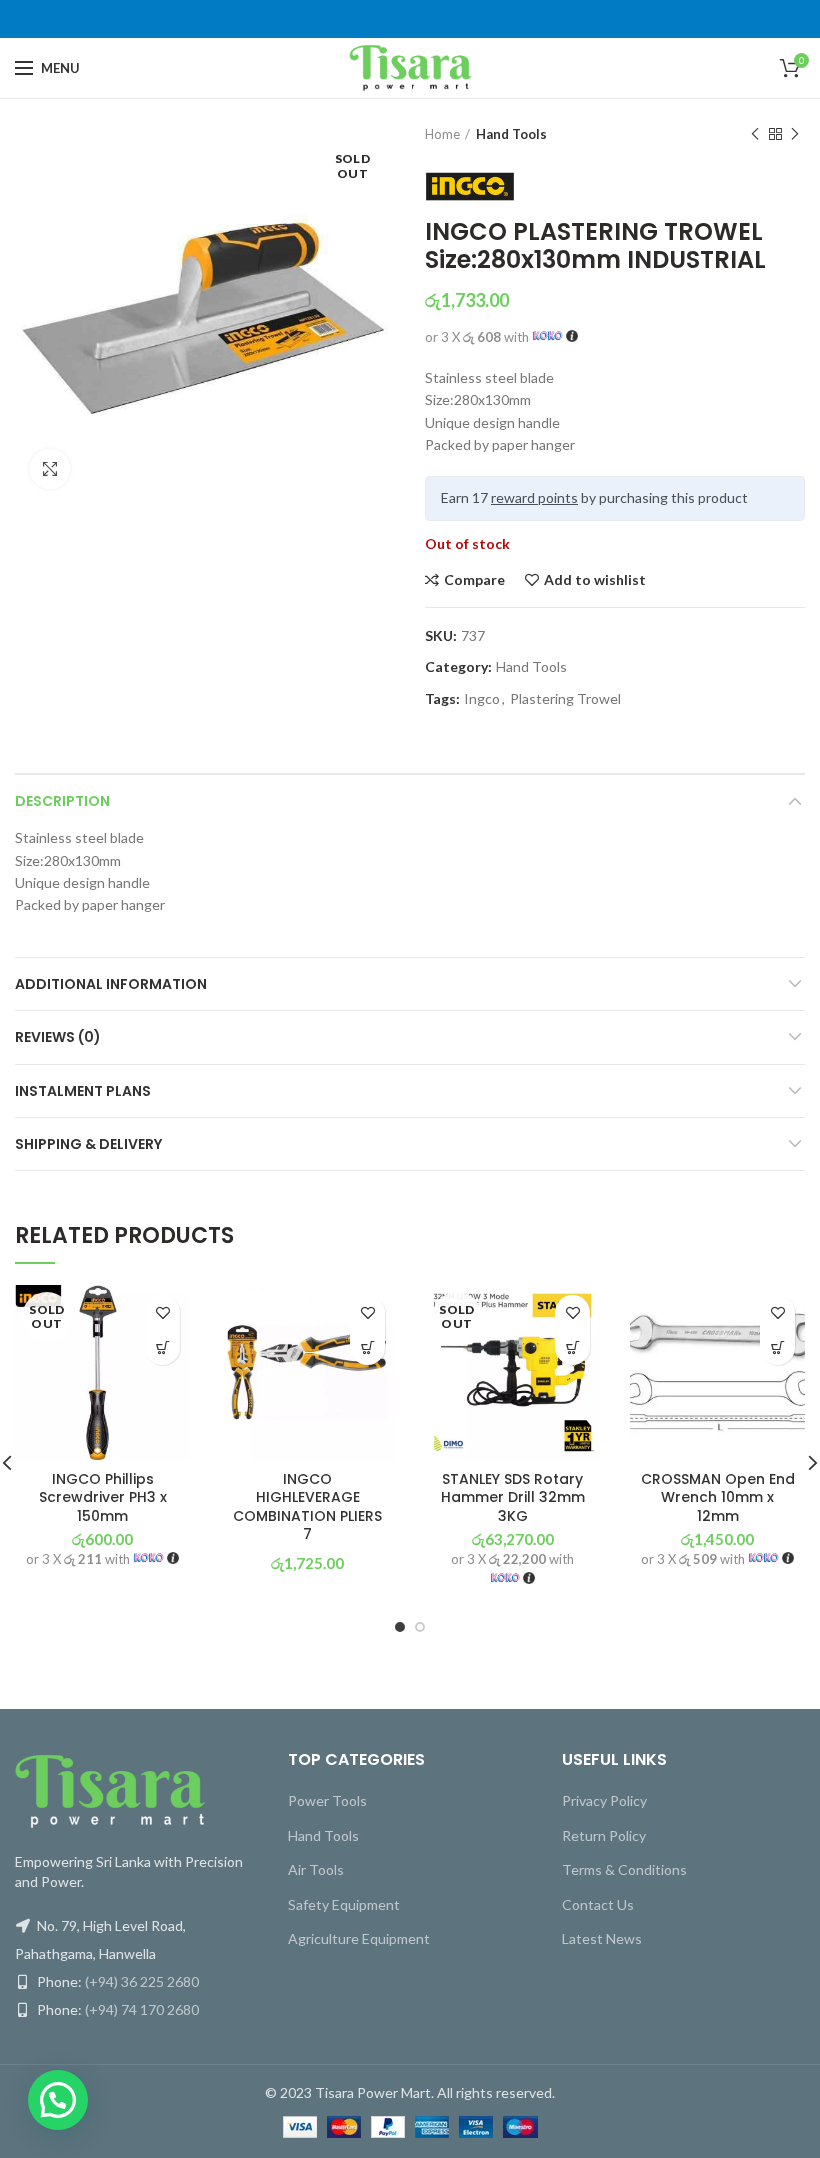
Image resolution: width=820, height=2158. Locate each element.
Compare (474, 580)
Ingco (482, 699)
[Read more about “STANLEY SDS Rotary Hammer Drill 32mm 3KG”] (572, 1347)
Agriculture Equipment (359, 1938)
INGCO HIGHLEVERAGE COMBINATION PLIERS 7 (307, 1506)
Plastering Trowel (565, 699)
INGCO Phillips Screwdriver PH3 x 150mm (103, 1497)
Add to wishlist (595, 580)
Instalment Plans (83, 1091)
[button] (367, 1347)
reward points (534, 497)
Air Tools (316, 1869)
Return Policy (604, 1835)
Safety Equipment (344, 1904)
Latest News (602, 1938)
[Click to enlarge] (50, 469)
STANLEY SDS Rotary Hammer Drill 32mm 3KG (513, 1497)
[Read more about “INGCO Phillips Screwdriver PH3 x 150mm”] (162, 1347)
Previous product (755, 134)
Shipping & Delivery (88, 1144)
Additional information (111, 984)
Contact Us (598, 1904)
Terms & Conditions (624, 1869)
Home (442, 134)
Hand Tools (511, 134)
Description (62, 801)
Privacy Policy (604, 1800)
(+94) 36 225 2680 (142, 1981)
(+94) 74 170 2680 (142, 2009)
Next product (795, 134)
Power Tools (327, 1800)
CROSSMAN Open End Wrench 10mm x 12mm (718, 1497)
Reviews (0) (58, 1037)
